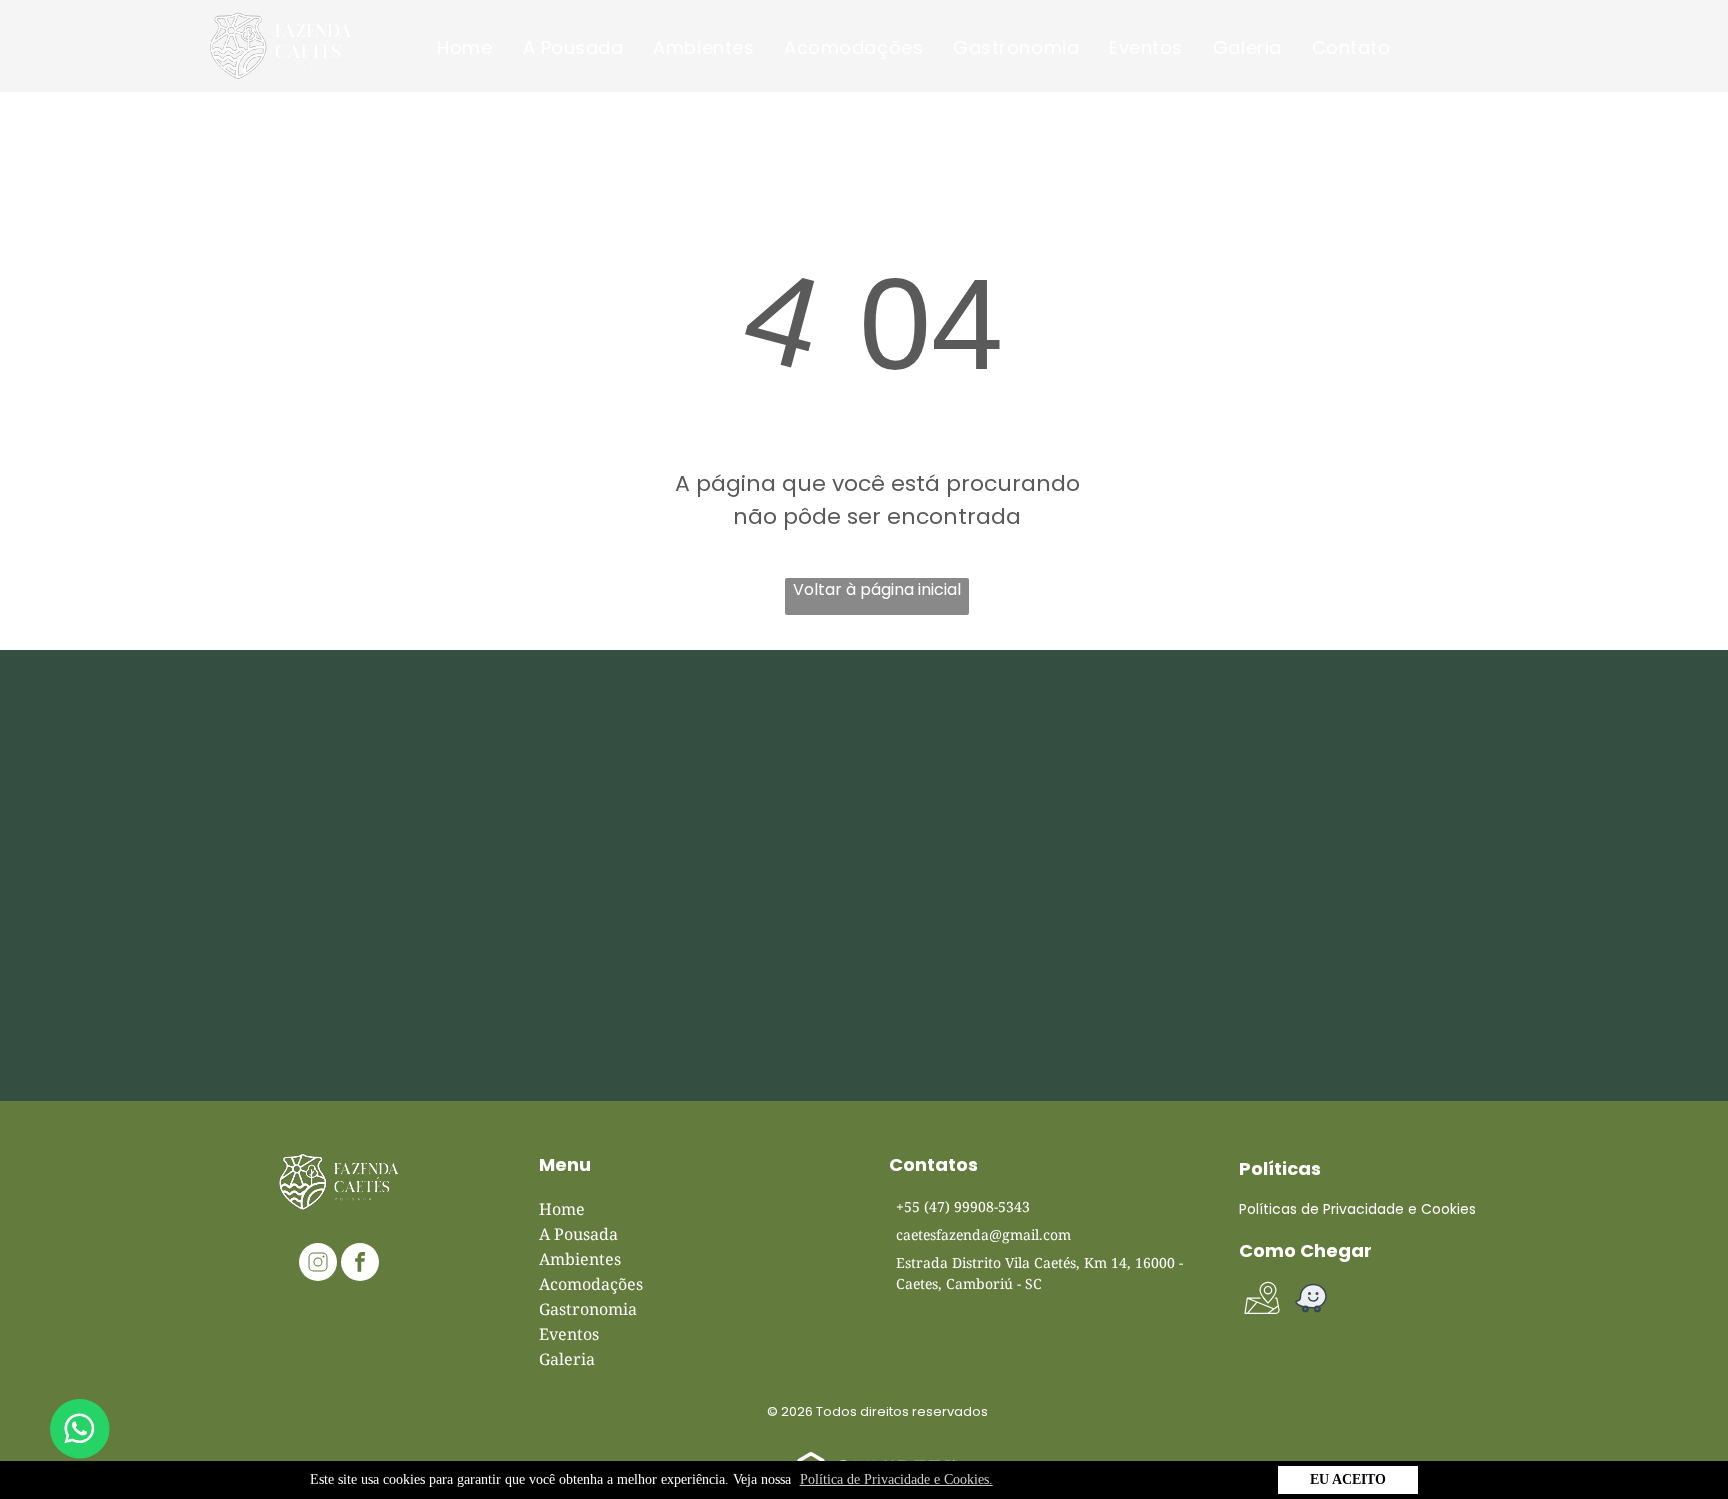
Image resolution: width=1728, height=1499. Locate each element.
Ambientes (580, 1259)
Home (562, 1209)
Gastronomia (588, 1309)
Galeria (567, 1359)
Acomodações (591, 1284)
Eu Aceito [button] (1348, 1479)
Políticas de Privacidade (1321, 1209)
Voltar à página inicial (877, 589)
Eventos (569, 1334)
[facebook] (360, 1264)
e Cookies (1442, 1209)
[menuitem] (464, 47)
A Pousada (578, 1234)
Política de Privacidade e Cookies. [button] (896, 1479)
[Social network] (318, 1264)
